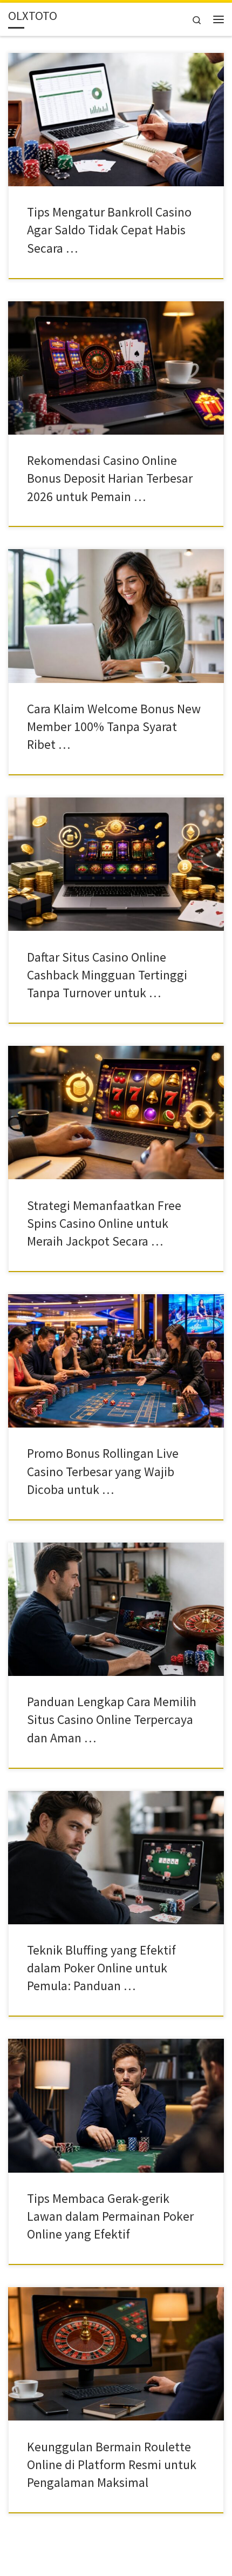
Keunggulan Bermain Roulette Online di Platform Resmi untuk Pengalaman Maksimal (112, 2465)
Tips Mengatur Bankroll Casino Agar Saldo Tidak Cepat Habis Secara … (109, 230)
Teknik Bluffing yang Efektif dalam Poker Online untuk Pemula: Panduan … (101, 1968)
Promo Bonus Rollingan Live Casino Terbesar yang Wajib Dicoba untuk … (103, 1471)
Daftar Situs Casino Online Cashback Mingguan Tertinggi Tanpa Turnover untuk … (107, 975)
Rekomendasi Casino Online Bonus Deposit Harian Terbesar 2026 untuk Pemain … (110, 478)
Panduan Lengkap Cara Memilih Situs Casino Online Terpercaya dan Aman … (112, 1720)
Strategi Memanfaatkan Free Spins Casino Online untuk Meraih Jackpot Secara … (104, 1223)
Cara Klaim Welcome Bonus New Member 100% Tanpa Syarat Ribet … (114, 727)
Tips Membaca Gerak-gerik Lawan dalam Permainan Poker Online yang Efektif (110, 2216)
